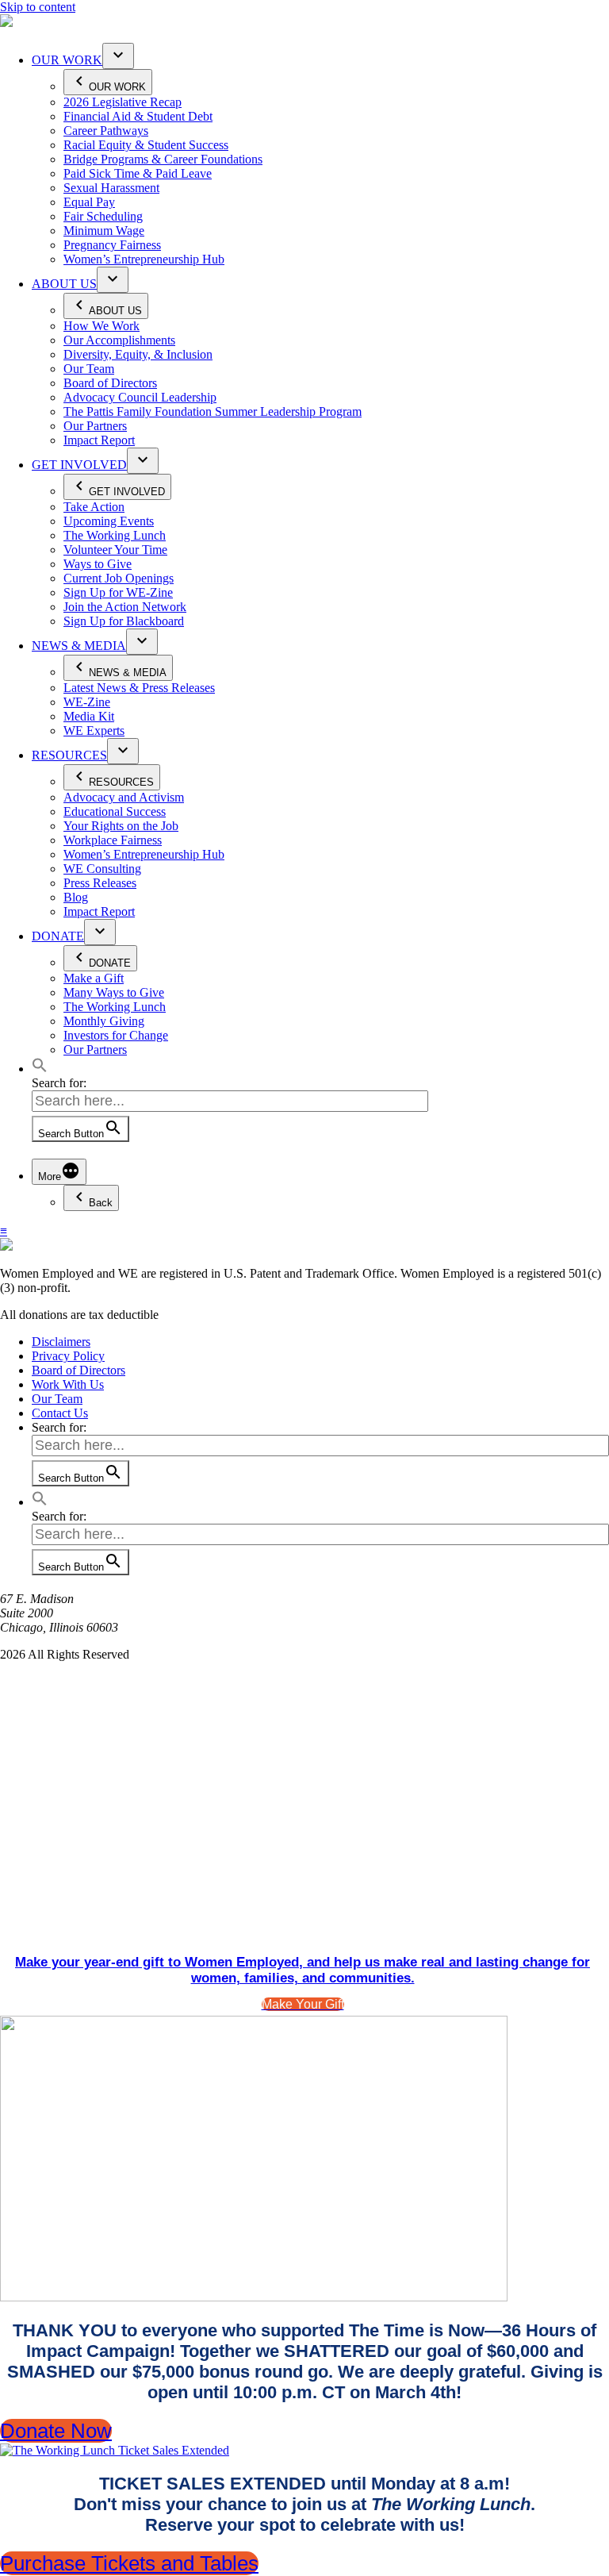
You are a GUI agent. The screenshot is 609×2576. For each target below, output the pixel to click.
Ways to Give (98, 564)
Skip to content (38, 7)
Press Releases (100, 883)
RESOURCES (69, 755)
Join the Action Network (125, 607)
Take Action (94, 507)
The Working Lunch (115, 535)
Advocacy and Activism (124, 797)
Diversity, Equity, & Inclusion (138, 354)
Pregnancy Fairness (112, 245)
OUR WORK (67, 60)
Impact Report (99, 440)
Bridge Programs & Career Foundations (163, 159)
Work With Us (68, 1384)
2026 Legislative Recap (123, 102)
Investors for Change (116, 1035)
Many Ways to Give (114, 992)
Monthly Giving (104, 1021)
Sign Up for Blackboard (124, 621)
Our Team (89, 369)
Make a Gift (94, 978)
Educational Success (115, 811)
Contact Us (60, 1413)
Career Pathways (106, 131)
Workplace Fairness (113, 840)
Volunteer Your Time (115, 550)
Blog (76, 897)
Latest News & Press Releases (139, 688)
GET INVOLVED (79, 465)
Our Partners (95, 426)
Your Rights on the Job (121, 826)
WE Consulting (102, 869)
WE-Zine (87, 702)
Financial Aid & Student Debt (138, 116)
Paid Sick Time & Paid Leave (138, 173)
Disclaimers (61, 1342)
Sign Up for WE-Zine (118, 592)
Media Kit (89, 716)
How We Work (101, 326)
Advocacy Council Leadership (140, 397)
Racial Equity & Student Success (146, 145)
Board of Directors (110, 383)
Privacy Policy (68, 1356)
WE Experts (94, 731)
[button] (40, 1069)
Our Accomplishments (119, 340)
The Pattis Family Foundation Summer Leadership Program (213, 411)
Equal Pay (89, 202)
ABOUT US (64, 284)
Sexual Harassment (111, 188)
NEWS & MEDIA (79, 646)
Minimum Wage (104, 231)
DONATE (58, 936)
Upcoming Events (109, 521)
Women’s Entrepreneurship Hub (144, 259)
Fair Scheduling (103, 216)
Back (101, 1203)
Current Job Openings (119, 578)
